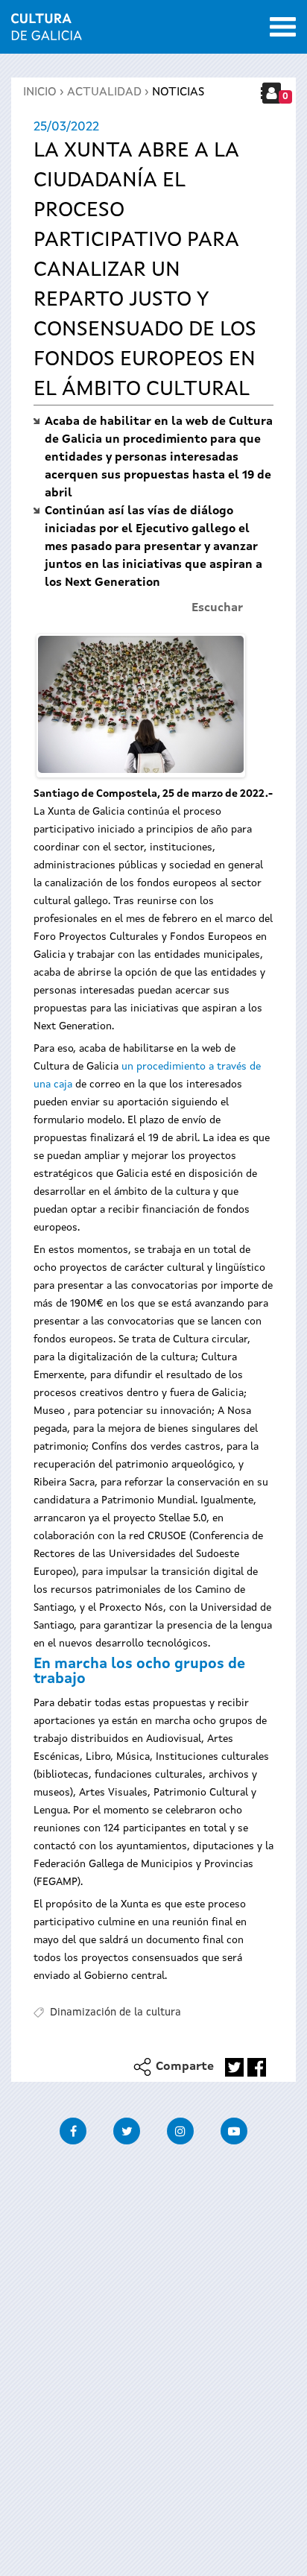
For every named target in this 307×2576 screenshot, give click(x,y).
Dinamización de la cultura (115, 2012)
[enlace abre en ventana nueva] (234, 2067)
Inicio (40, 92)
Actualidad (104, 92)
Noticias (178, 92)
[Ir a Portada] (47, 31)
